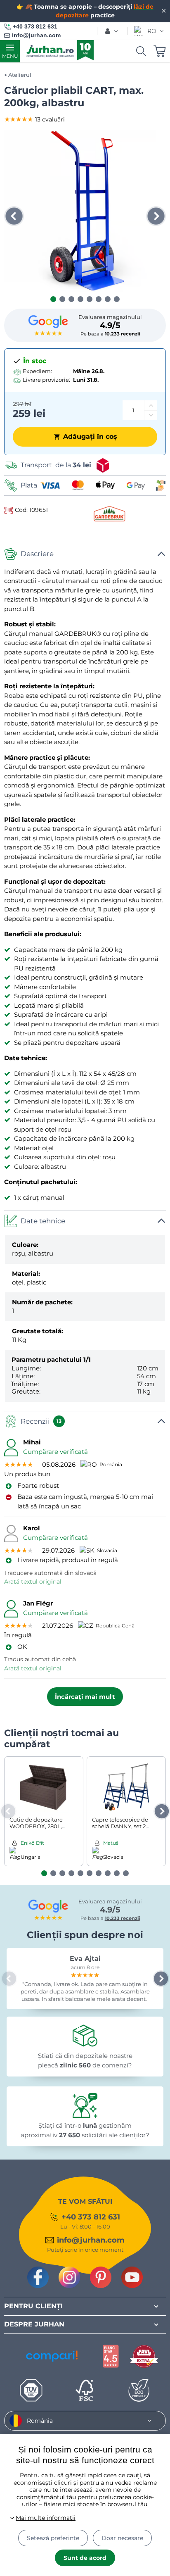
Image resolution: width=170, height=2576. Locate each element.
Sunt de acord (85, 2558)
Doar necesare (122, 2538)
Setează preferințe (53, 2538)
